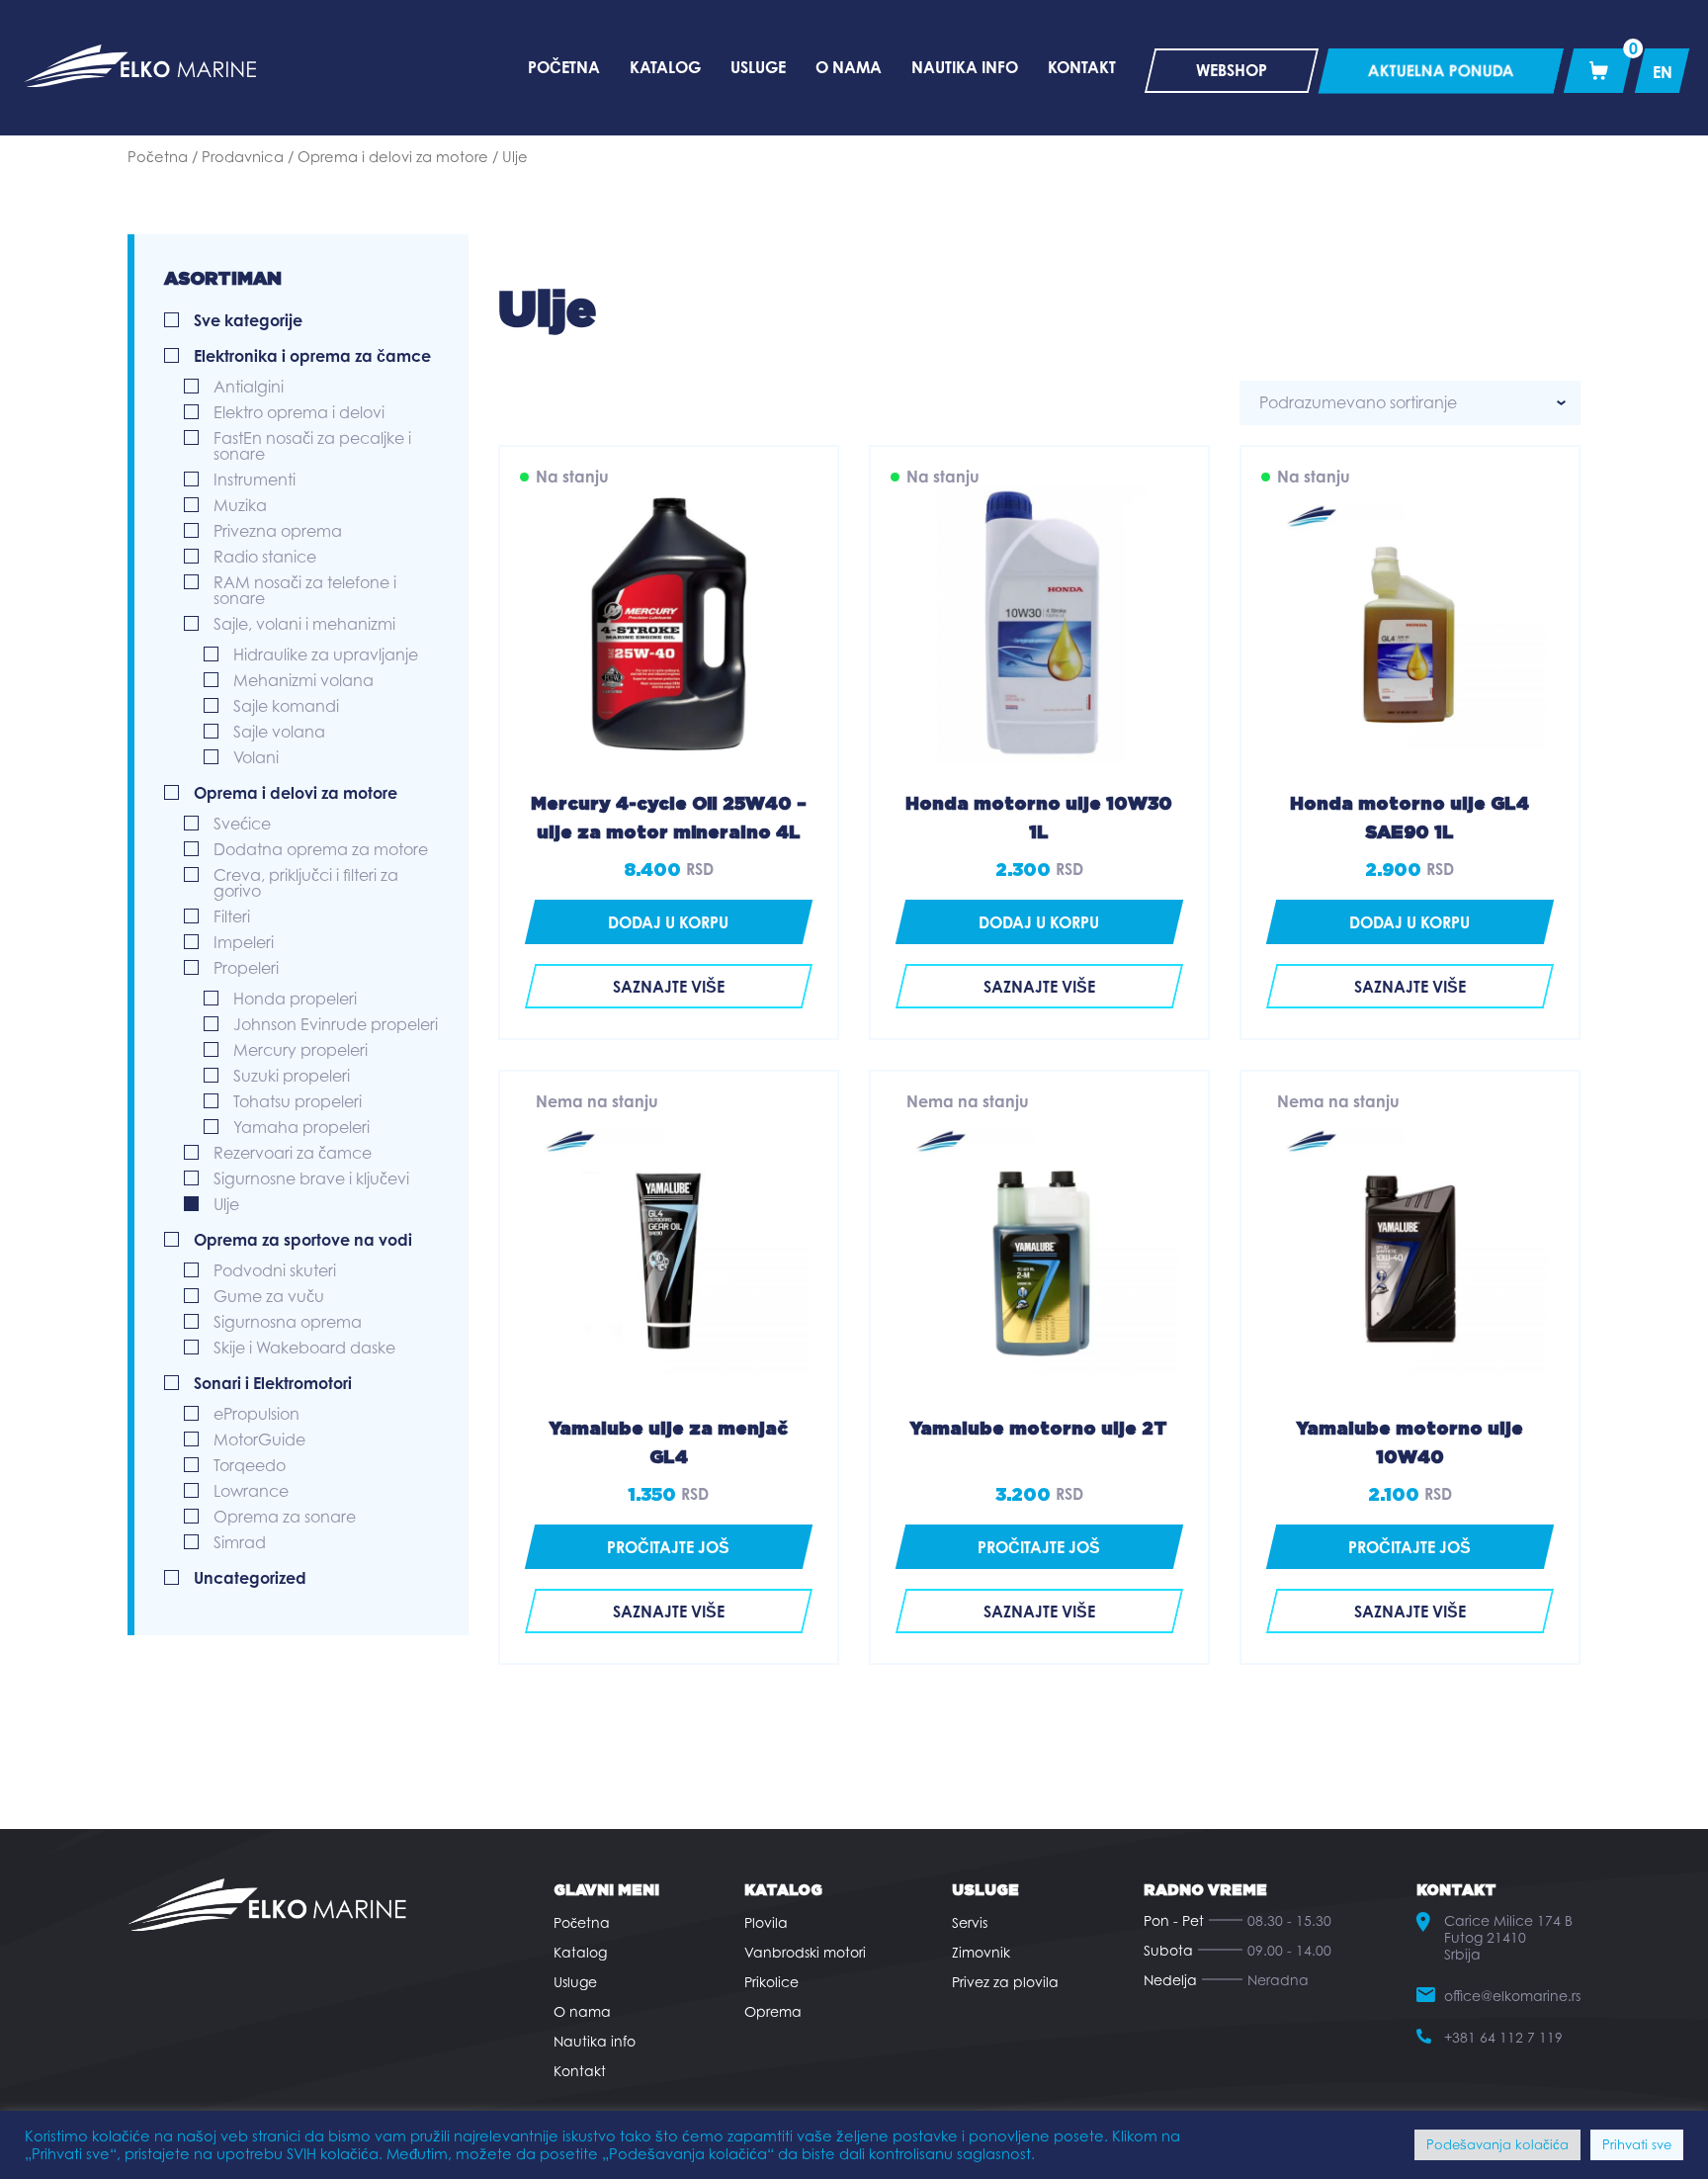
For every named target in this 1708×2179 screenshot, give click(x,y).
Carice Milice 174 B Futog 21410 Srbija (1508, 1937)
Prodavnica (243, 157)
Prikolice (771, 1982)
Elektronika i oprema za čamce (312, 356)
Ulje (226, 1204)
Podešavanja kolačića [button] (1497, 2144)
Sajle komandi (286, 706)
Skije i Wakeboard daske (304, 1348)
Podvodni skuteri (275, 1270)
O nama (582, 2011)
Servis (970, 1922)
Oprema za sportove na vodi (303, 1240)
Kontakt (580, 2071)
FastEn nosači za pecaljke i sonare (312, 446)
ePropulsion (256, 1414)
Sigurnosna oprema (288, 1322)
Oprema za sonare (285, 1517)
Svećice (242, 824)
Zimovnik (981, 1952)
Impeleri (244, 942)
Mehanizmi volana (303, 680)
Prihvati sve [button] (1637, 2144)
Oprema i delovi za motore (393, 157)
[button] (669, 922)
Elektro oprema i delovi (299, 412)
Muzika (240, 505)
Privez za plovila (1005, 1982)
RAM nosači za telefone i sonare (305, 590)
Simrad (240, 1542)
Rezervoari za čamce (293, 1153)
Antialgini (249, 387)
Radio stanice (265, 557)
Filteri (232, 916)
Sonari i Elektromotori (273, 1383)
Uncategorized (250, 1578)
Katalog (580, 1952)
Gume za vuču (269, 1296)
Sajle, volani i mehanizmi (304, 624)
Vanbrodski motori (805, 1952)
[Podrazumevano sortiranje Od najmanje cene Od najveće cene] (1410, 403)
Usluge (575, 1982)
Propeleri (246, 968)
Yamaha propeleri (301, 1127)
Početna (158, 157)
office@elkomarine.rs (1512, 1996)
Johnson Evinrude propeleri (336, 1024)
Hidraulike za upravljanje (326, 654)
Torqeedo (250, 1465)
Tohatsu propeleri (298, 1101)
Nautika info (595, 2041)
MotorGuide (259, 1439)
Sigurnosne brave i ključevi (311, 1178)
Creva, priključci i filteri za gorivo (306, 883)
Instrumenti (255, 479)
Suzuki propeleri (292, 1076)
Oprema (773, 2011)
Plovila (766, 1922)
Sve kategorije (248, 320)
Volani (256, 757)
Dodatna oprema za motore (321, 849)
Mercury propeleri (300, 1050)
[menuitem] (1663, 71)
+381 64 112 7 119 (1503, 2037)
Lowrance (251, 1491)
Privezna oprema (278, 531)
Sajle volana (279, 732)
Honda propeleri (295, 999)
